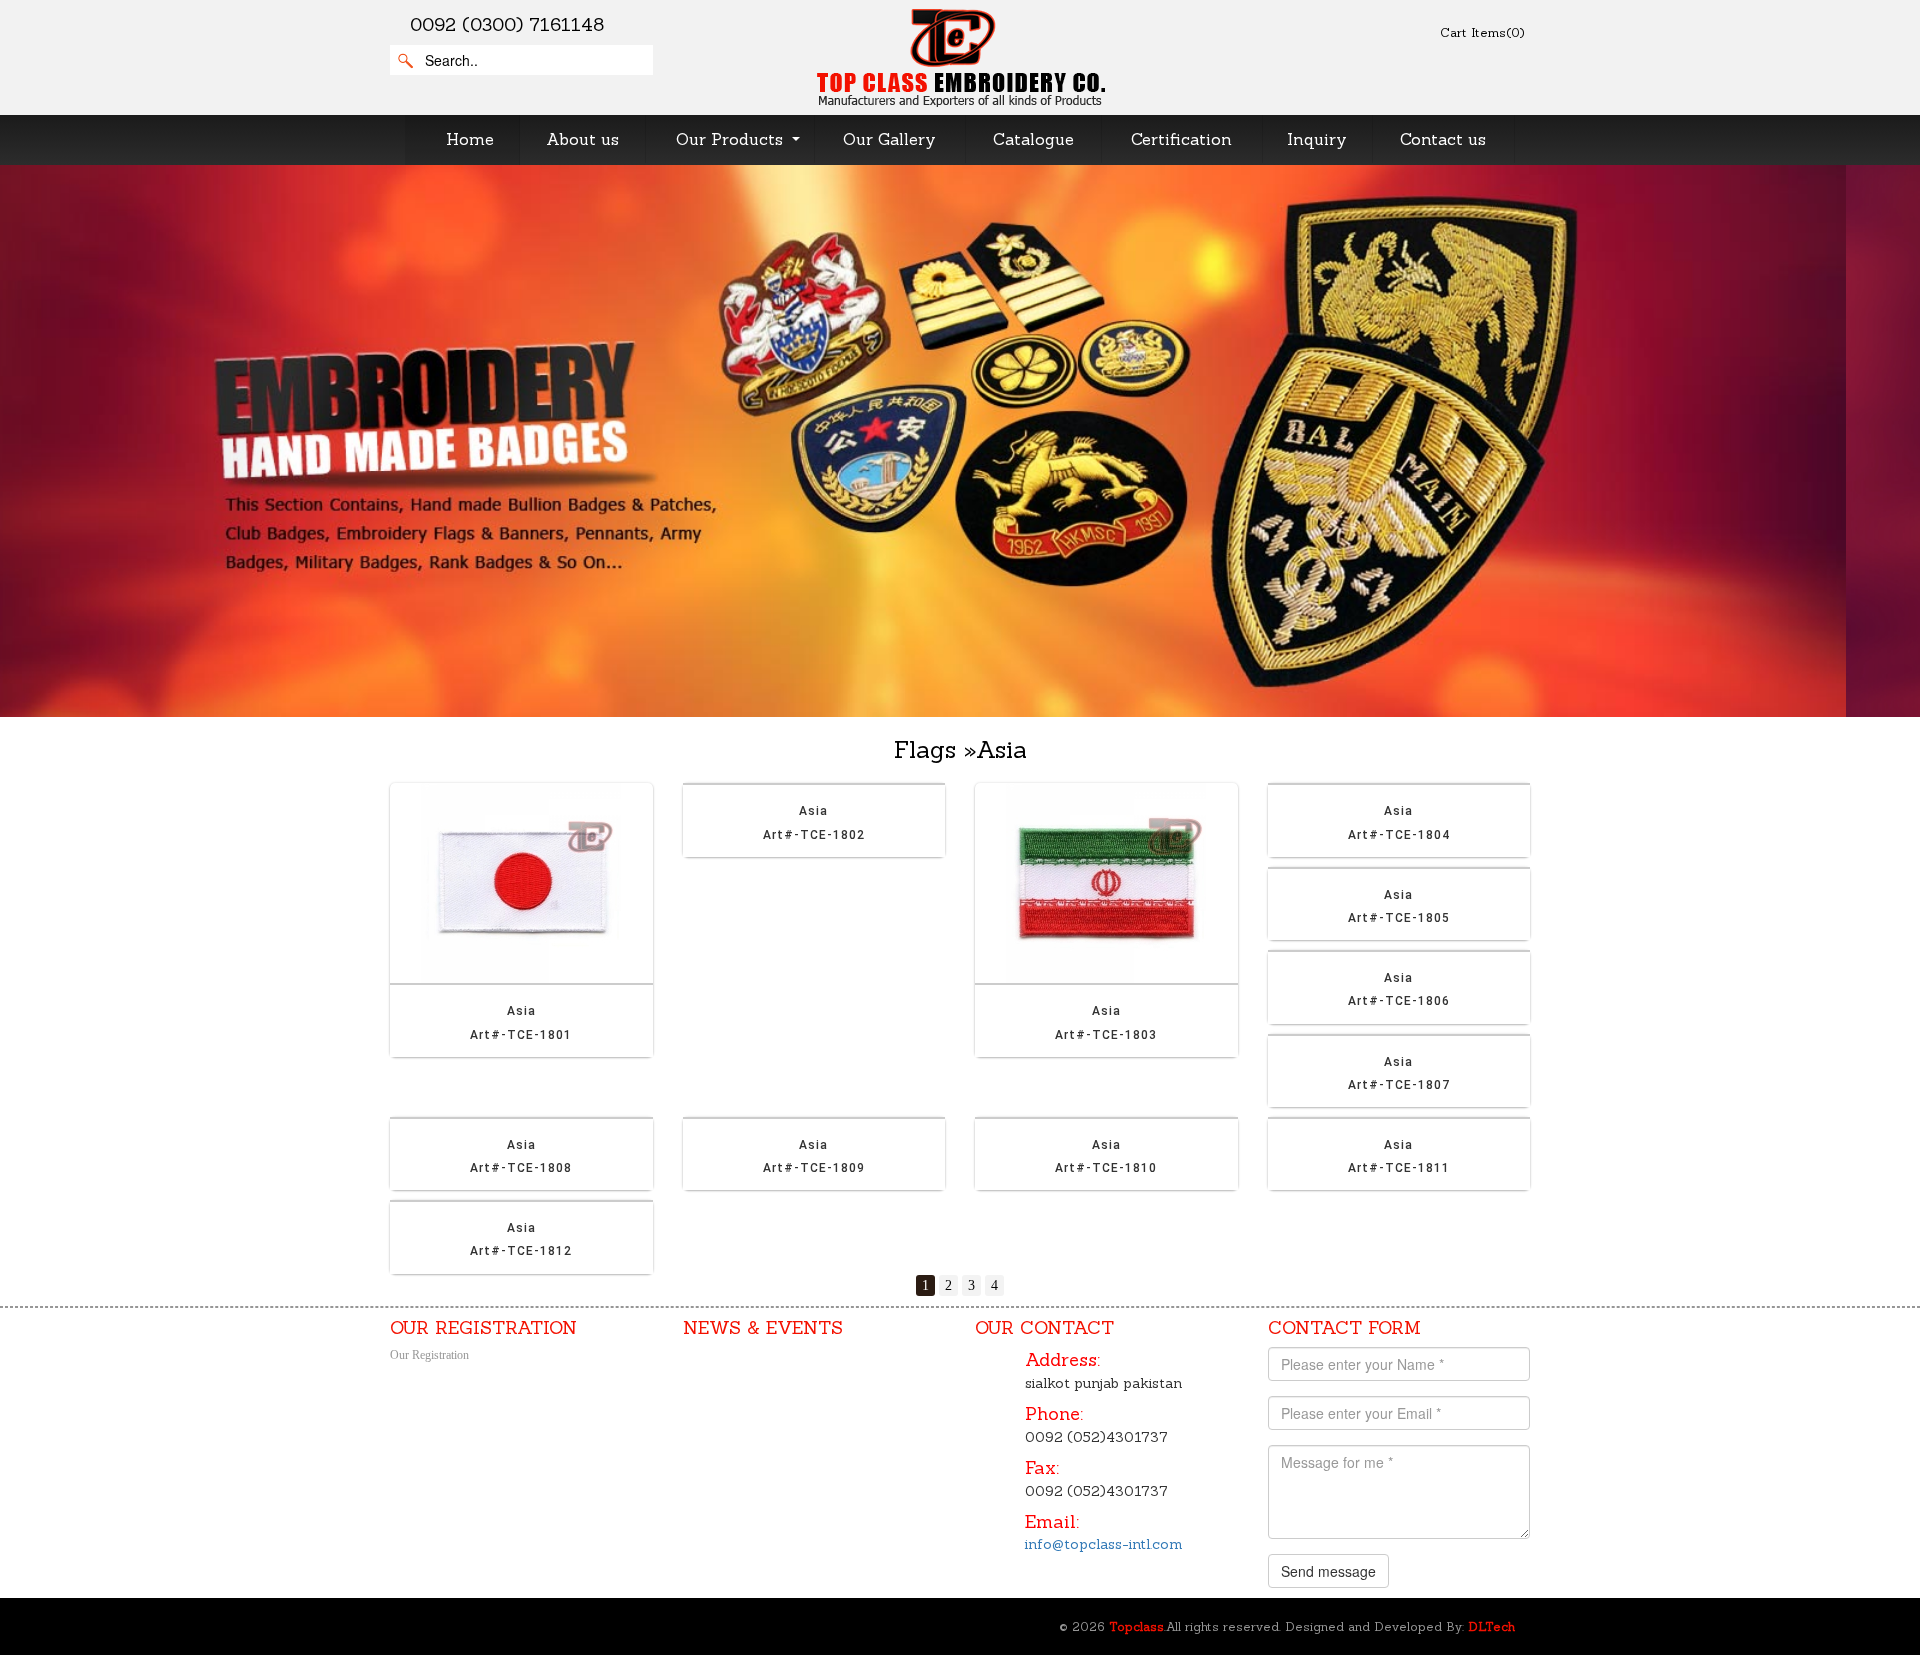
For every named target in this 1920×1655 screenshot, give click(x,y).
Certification (1181, 139)
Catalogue (1033, 139)
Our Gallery (889, 139)
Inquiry (1317, 139)
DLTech (1491, 1626)
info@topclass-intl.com (1104, 1544)
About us (582, 139)
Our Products (729, 139)
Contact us (1443, 139)
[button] (144, 441)
